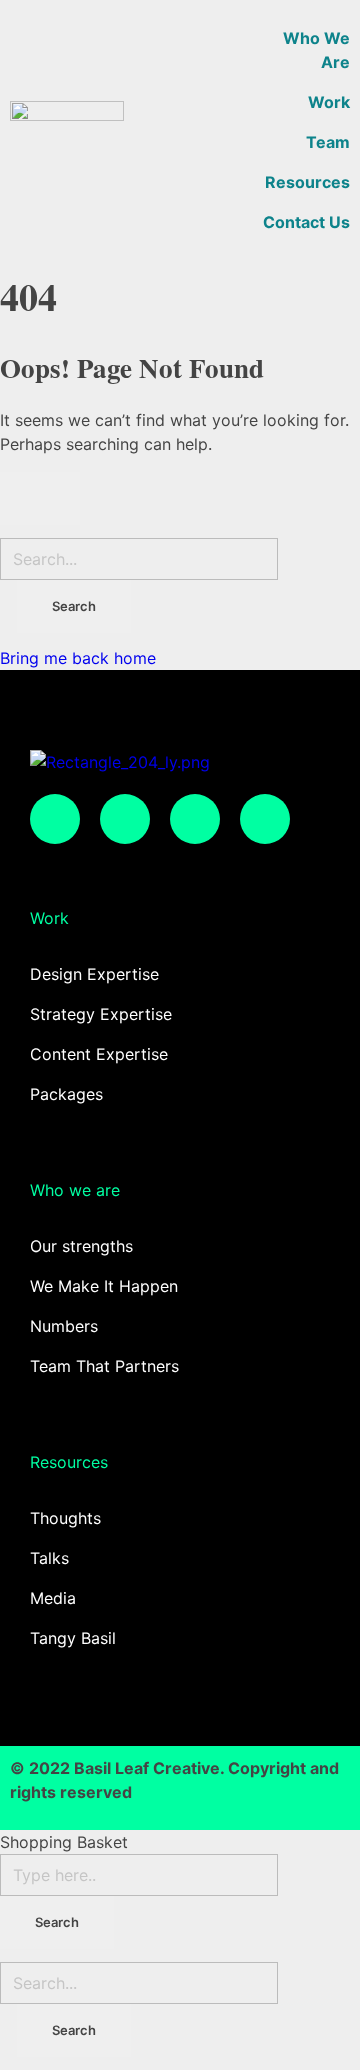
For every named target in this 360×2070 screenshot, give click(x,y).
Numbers (64, 1326)
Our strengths (81, 1246)
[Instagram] (55, 819)
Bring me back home (78, 658)
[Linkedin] (195, 819)
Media (53, 1598)
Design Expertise (94, 974)
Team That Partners (104, 1366)
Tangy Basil (73, 1638)
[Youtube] (265, 819)
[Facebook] (125, 819)
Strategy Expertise (101, 1014)
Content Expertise (99, 1054)
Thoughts (65, 1518)
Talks (49, 1558)
